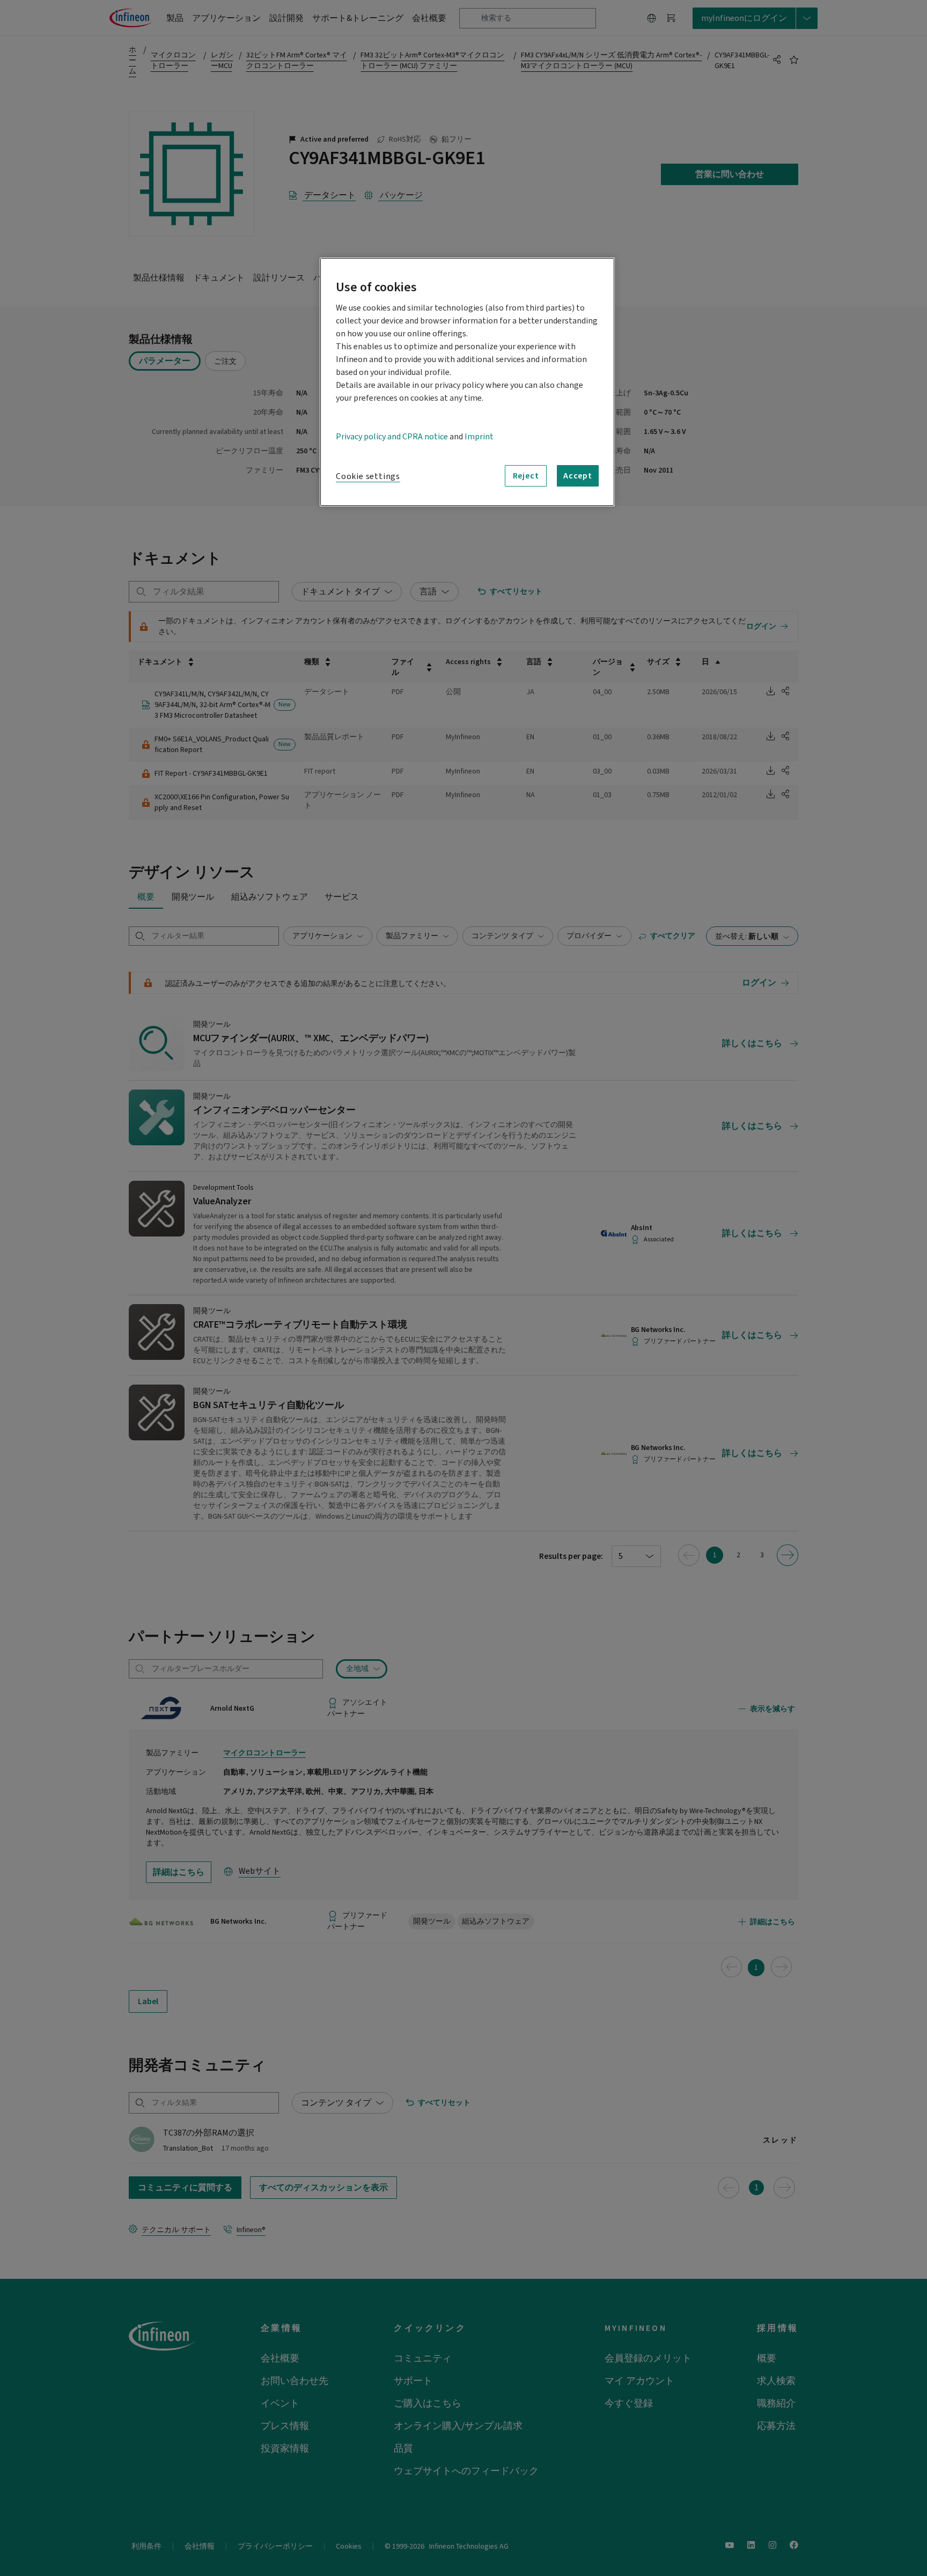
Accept (578, 476)
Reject (526, 476)
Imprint (479, 437)
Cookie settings (368, 476)
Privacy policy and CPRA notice (392, 437)
